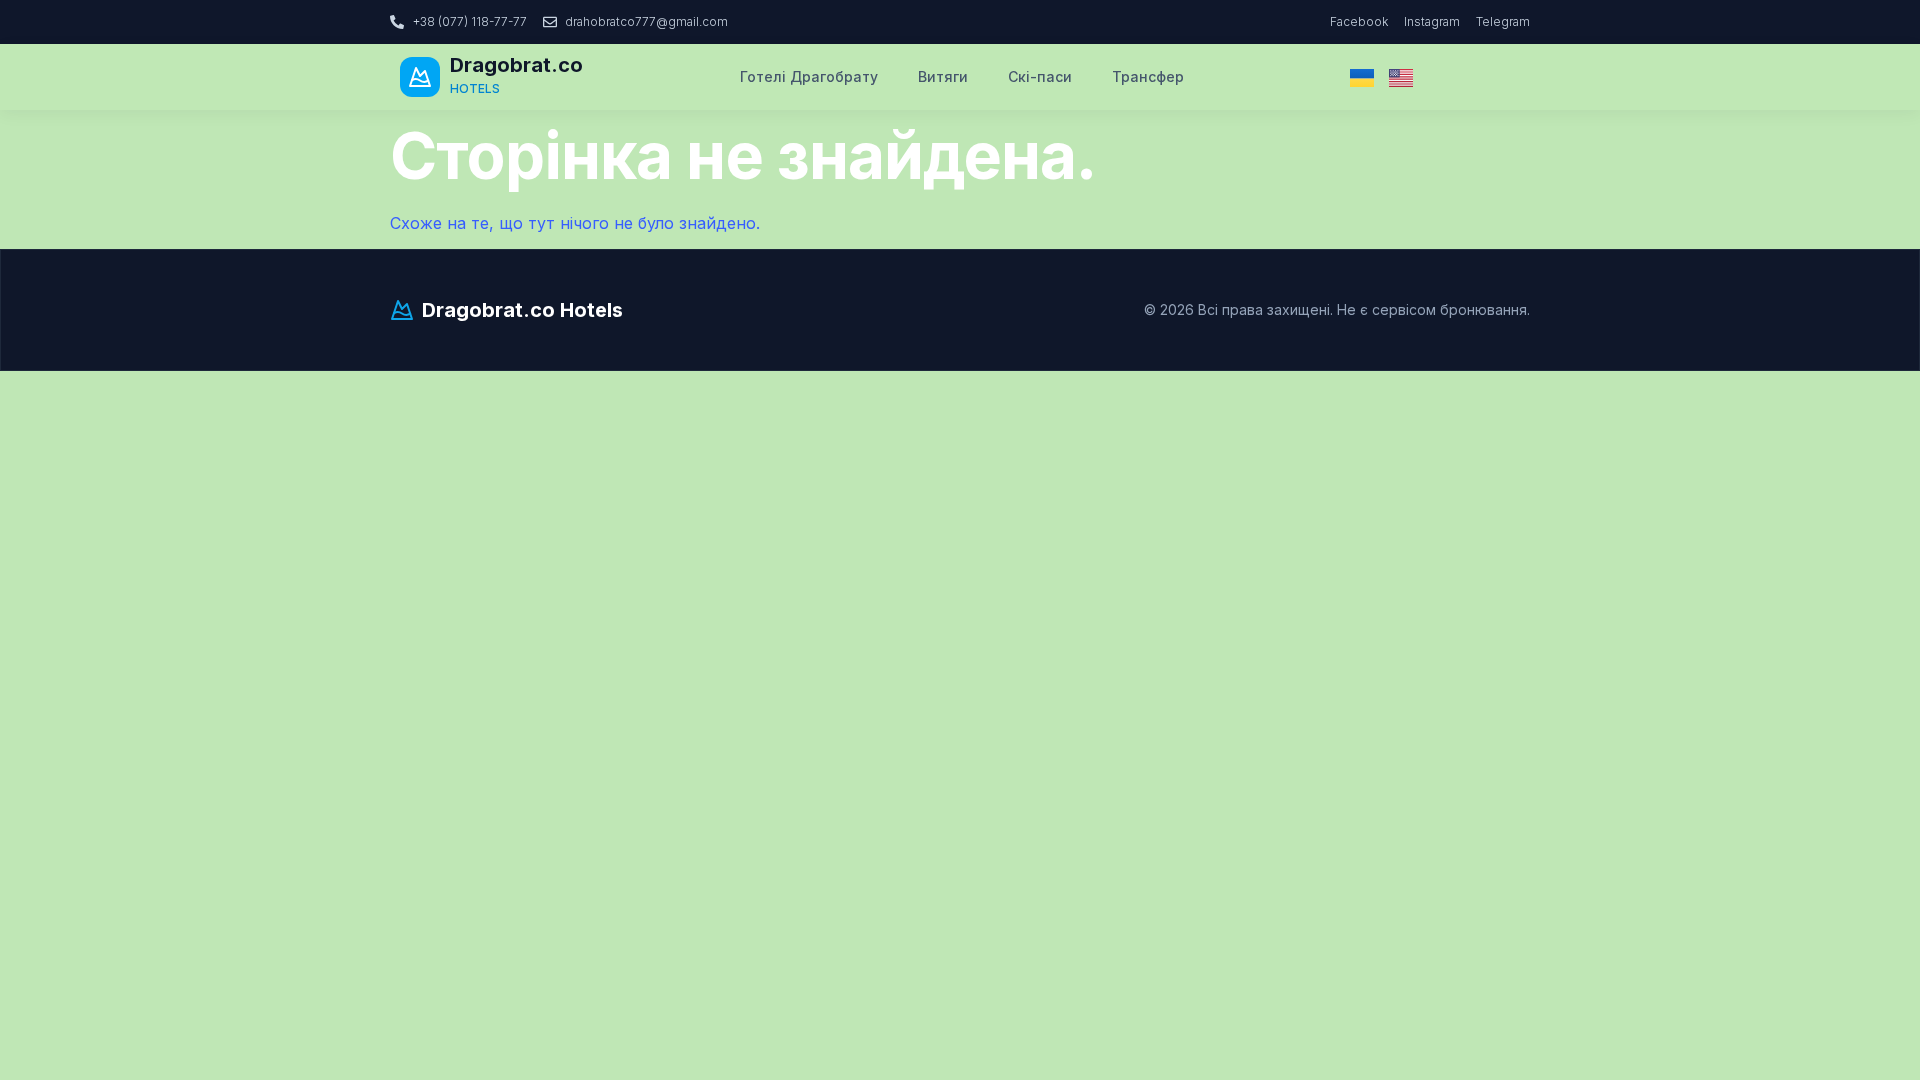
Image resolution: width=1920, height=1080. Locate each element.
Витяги (943, 76)
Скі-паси (1040, 76)
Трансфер (1148, 76)
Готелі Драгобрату (809, 76)
